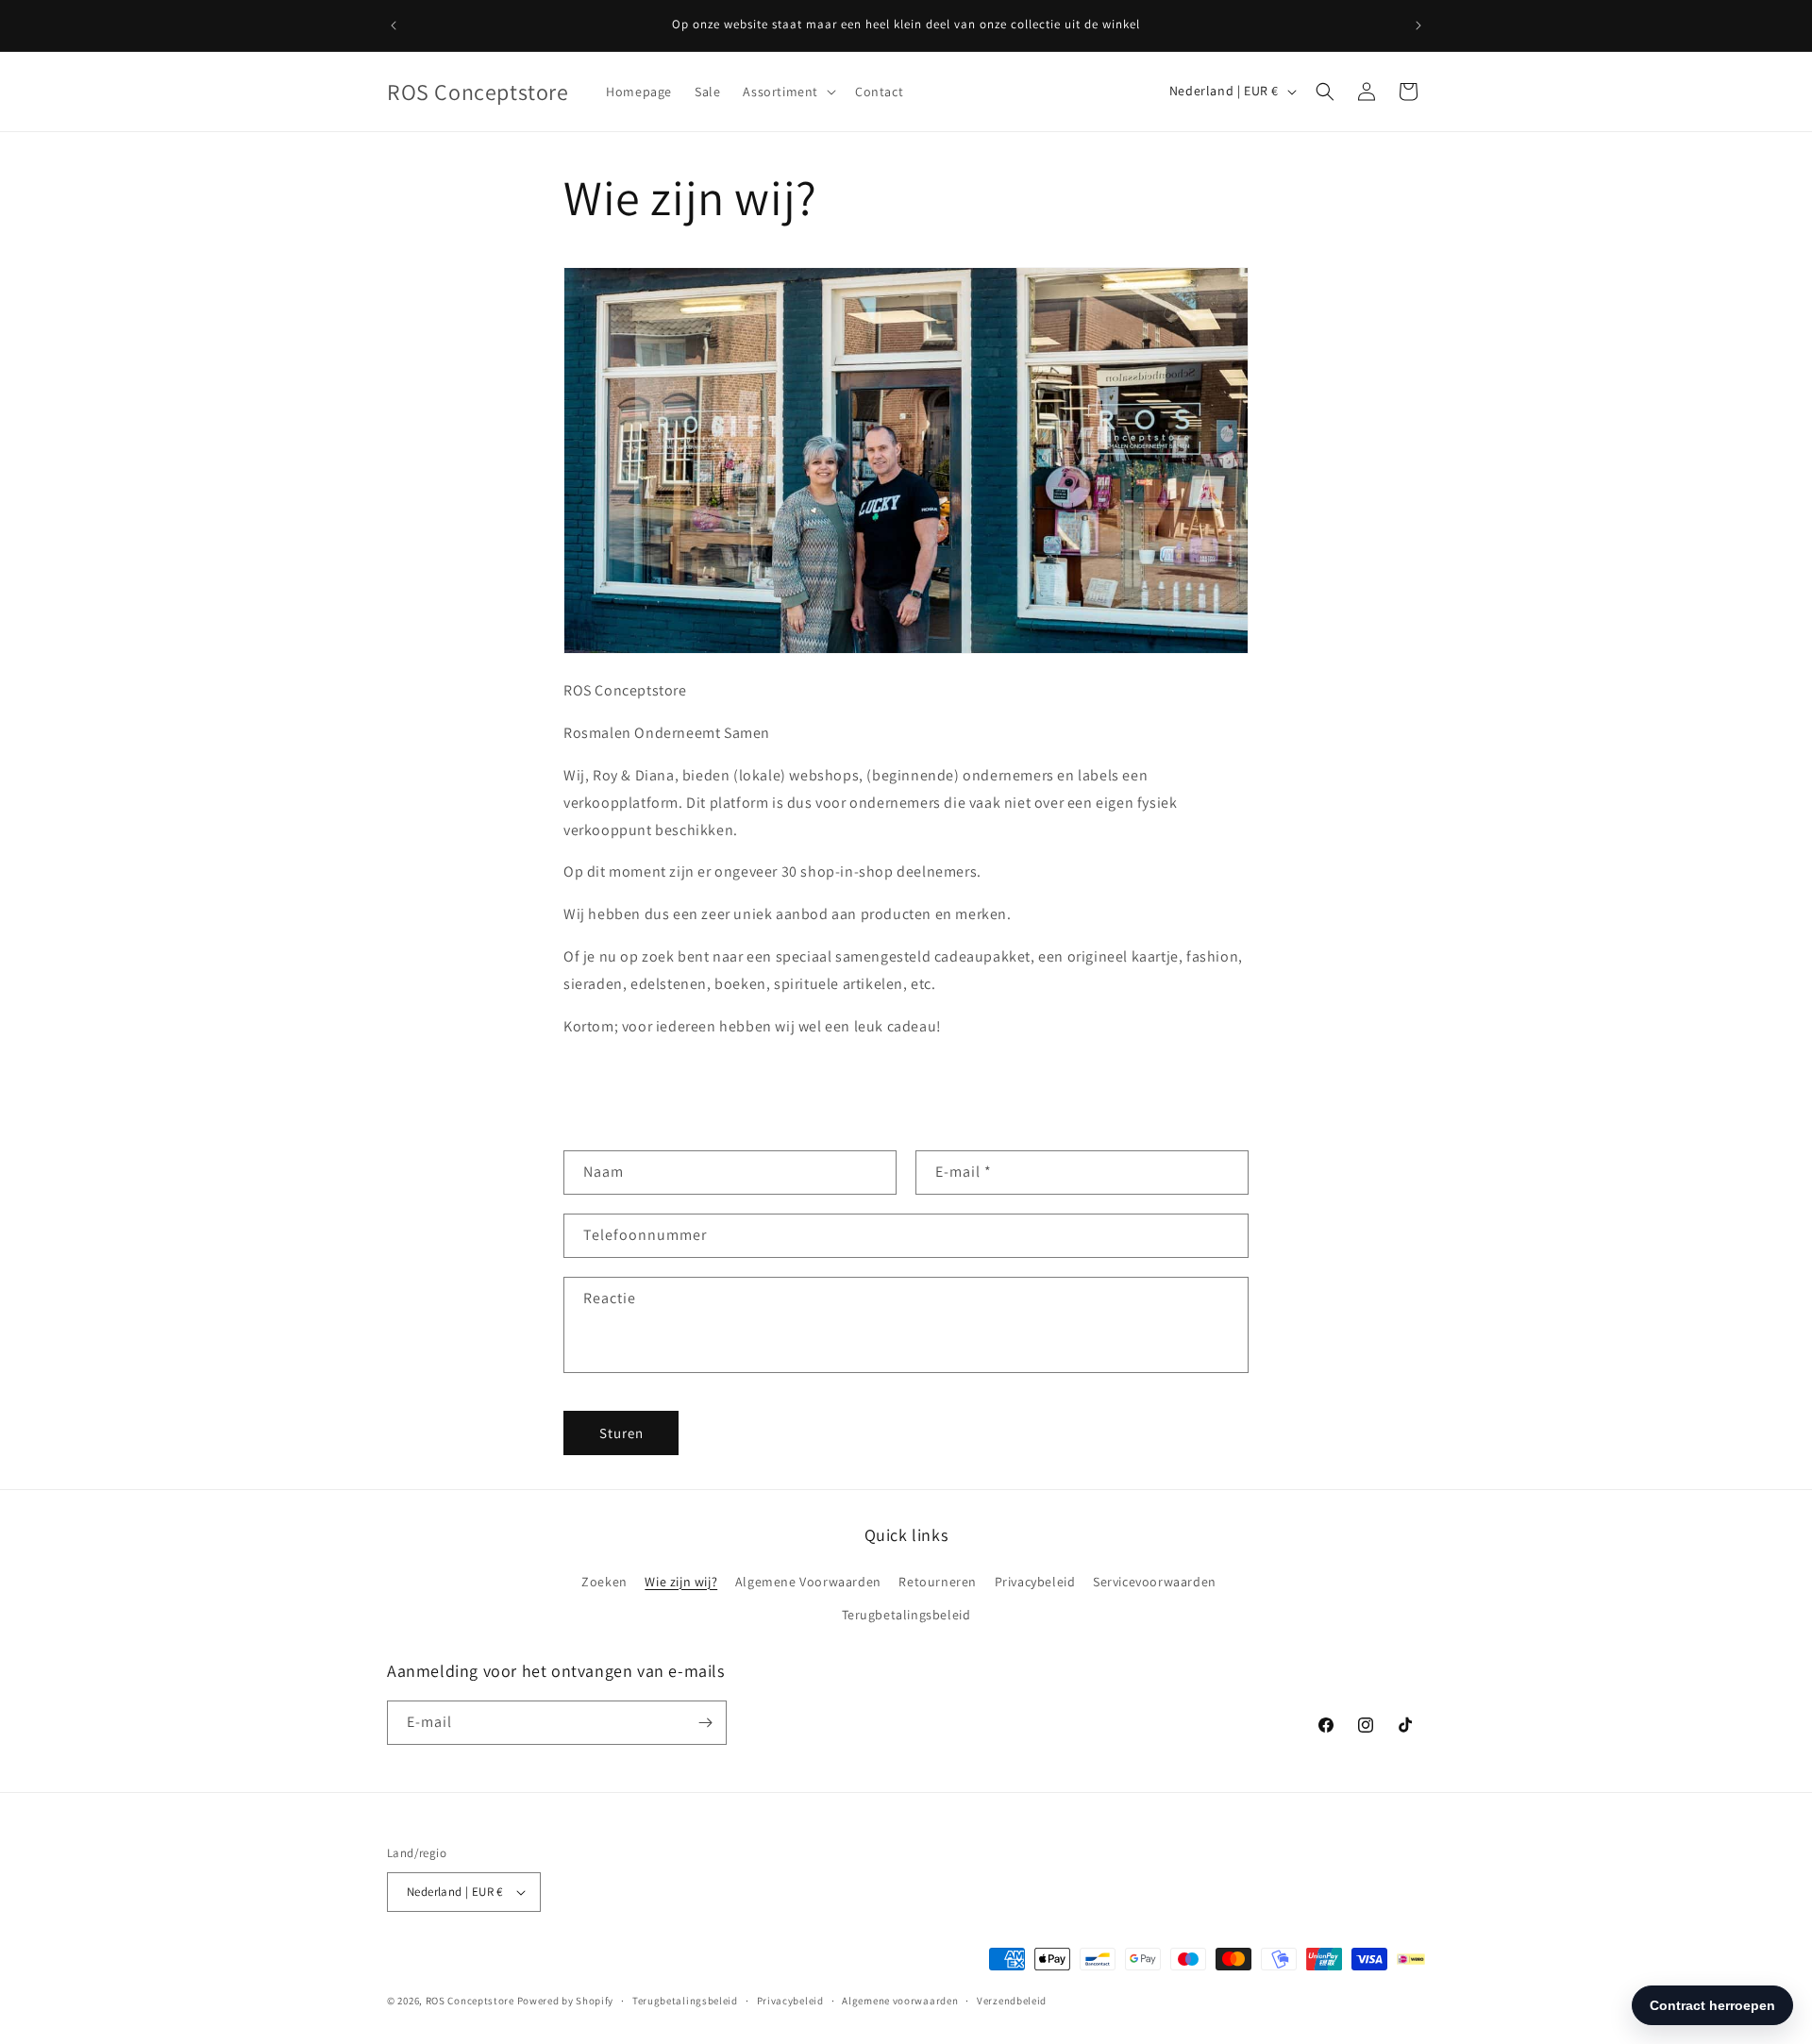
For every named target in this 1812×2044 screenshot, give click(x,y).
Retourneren (938, 1582)
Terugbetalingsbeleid (906, 1615)
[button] (788, 92)
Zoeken (604, 1582)
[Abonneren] (705, 1723)
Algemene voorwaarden (900, 2001)
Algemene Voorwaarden (808, 1582)
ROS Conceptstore (470, 2001)
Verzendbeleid (1012, 2001)
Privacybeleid (1035, 1582)
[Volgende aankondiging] (1418, 25)
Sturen (621, 1433)
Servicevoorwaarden (1155, 1582)
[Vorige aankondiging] (394, 25)
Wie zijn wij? (681, 1582)
